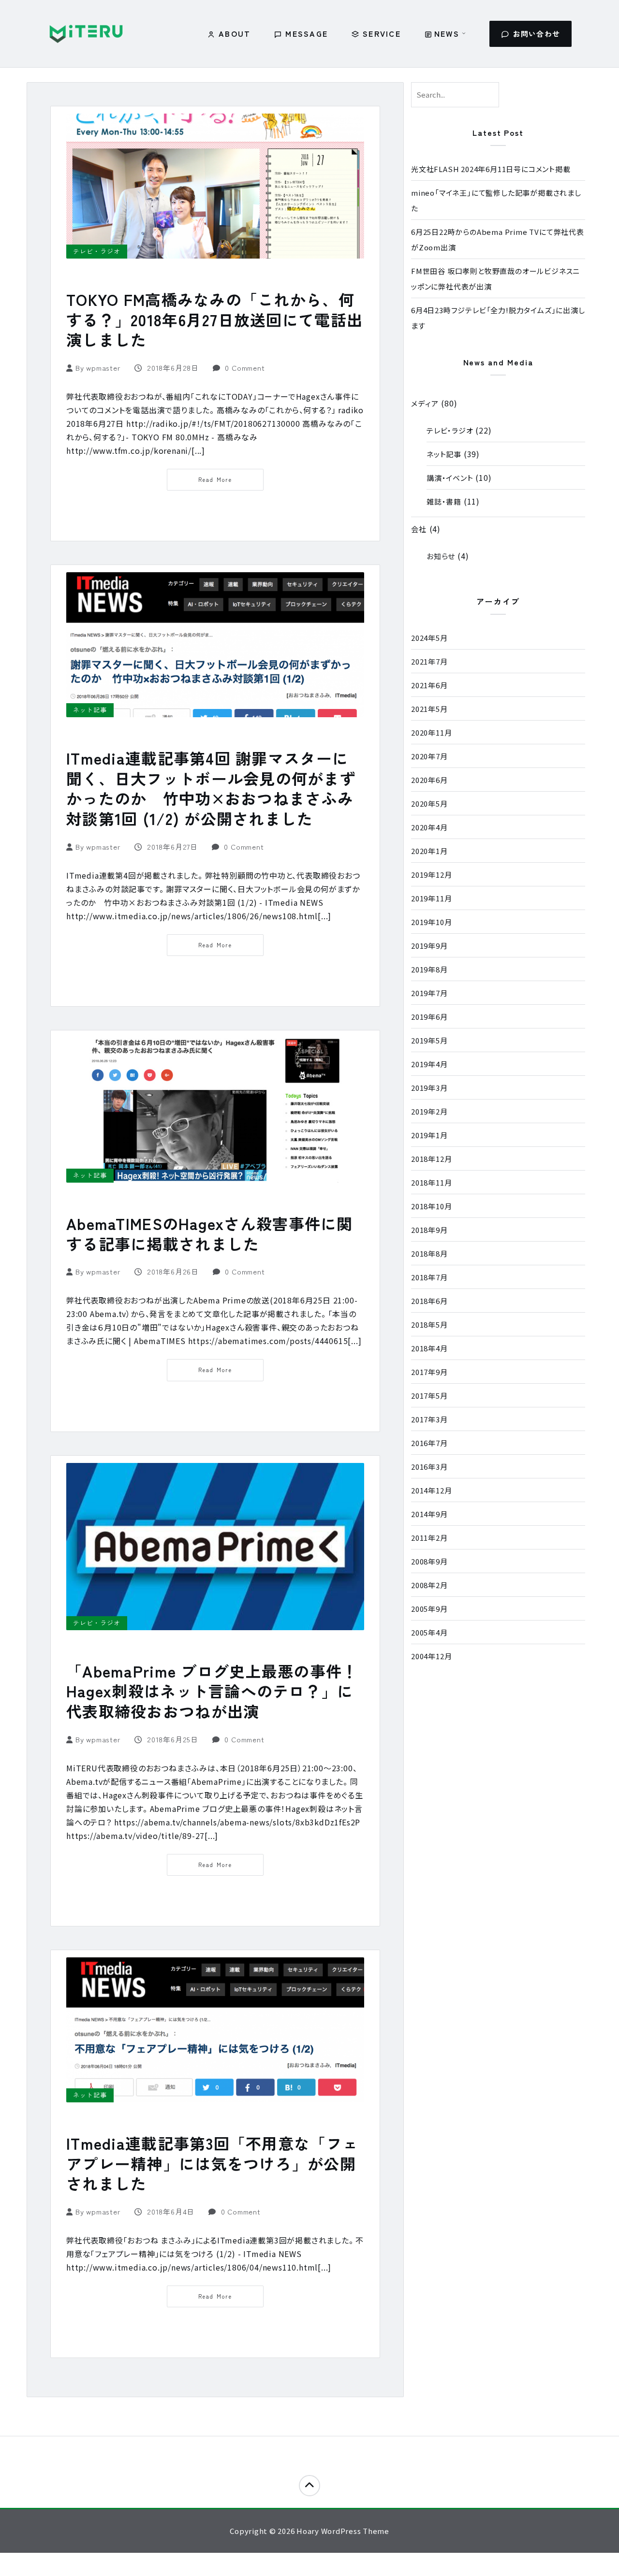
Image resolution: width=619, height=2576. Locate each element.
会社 (419, 529)
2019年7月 (429, 993)
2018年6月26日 (173, 1271)
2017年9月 (429, 1372)
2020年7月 (429, 756)
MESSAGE (307, 33)
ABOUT (235, 33)
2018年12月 (431, 1159)
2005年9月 (429, 1609)
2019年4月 (429, 1064)
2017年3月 (429, 1419)
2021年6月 (429, 685)
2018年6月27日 (172, 847)
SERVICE (382, 33)
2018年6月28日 (173, 368)
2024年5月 (429, 638)
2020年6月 (429, 780)
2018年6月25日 (172, 1739)
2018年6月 (429, 1301)
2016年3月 (429, 1467)
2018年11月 (431, 1182)
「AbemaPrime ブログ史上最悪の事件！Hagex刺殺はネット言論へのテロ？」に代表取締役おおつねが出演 (212, 1691)
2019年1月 (429, 1135)
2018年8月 (429, 1253)
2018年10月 (431, 1206)
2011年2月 (429, 1538)
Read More (215, 479)
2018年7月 (429, 1277)
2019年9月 (429, 946)
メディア (425, 403)
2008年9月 (429, 1561)
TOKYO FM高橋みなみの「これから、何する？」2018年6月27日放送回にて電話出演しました (214, 319)
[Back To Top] (309, 2486)
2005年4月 (429, 1632)
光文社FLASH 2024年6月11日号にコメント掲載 (491, 169)
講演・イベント (450, 478)
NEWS (447, 33)
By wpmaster (99, 368)
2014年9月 (429, 1514)
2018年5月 (429, 1324)
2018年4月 (429, 1348)
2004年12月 (431, 1656)
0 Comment (244, 368)
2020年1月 (429, 851)
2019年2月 (429, 1111)
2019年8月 (429, 969)
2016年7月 (429, 1443)
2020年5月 (429, 803)
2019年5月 (429, 1040)
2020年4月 (429, 827)
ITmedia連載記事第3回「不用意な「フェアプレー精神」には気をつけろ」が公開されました (212, 2163)
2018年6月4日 (171, 2211)
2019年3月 (429, 1088)
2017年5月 (429, 1396)
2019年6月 (429, 1017)
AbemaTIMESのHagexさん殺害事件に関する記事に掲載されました (210, 1233)
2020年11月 (431, 732)
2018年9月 (429, 1230)
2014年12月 (431, 1490)
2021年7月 (429, 661)
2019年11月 (431, 898)
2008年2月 (429, 1585)
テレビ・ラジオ (97, 251)
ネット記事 (90, 710)
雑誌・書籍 (444, 501)
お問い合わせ (537, 34)
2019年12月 (431, 875)
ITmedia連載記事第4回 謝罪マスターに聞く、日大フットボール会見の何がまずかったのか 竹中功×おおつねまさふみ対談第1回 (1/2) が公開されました (211, 788)
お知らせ (441, 556)
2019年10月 (431, 922)
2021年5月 (429, 709)
